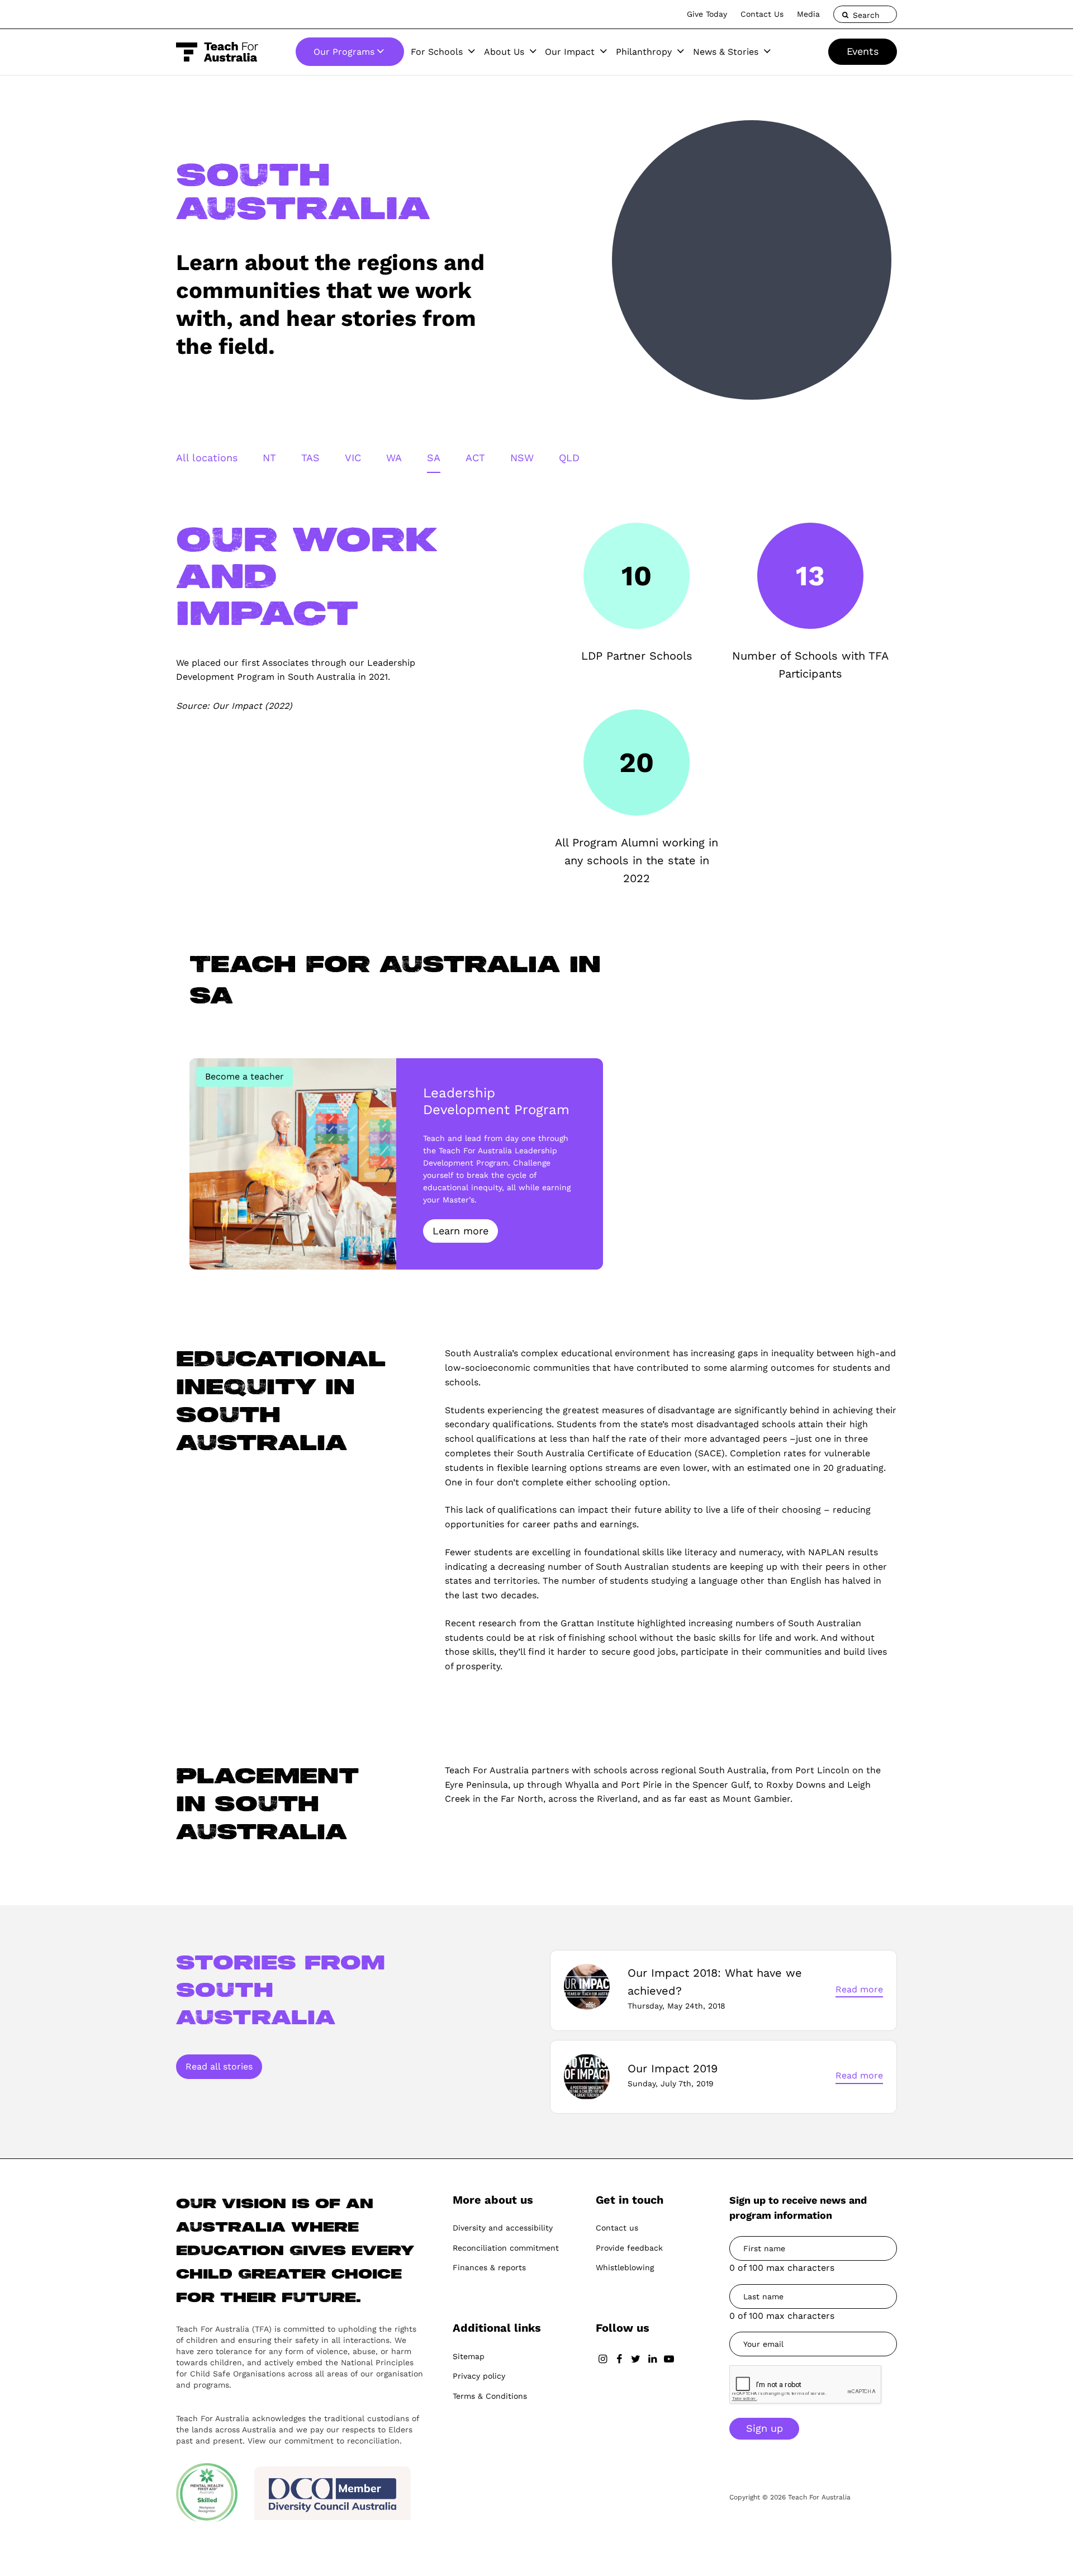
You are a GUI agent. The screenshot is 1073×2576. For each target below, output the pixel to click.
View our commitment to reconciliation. (325, 2441)
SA (434, 458)
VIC (353, 458)
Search (865, 15)
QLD (569, 458)
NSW (522, 458)
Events (863, 51)
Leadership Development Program (496, 1101)
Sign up (765, 2428)
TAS (310, 458)
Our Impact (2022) (252, 706)
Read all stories (219, 2066)
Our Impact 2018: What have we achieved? (715, 1982)
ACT (475, 458)
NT (269, 458)
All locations (207, 458)
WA (394, 458)
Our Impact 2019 (673, 2068)
